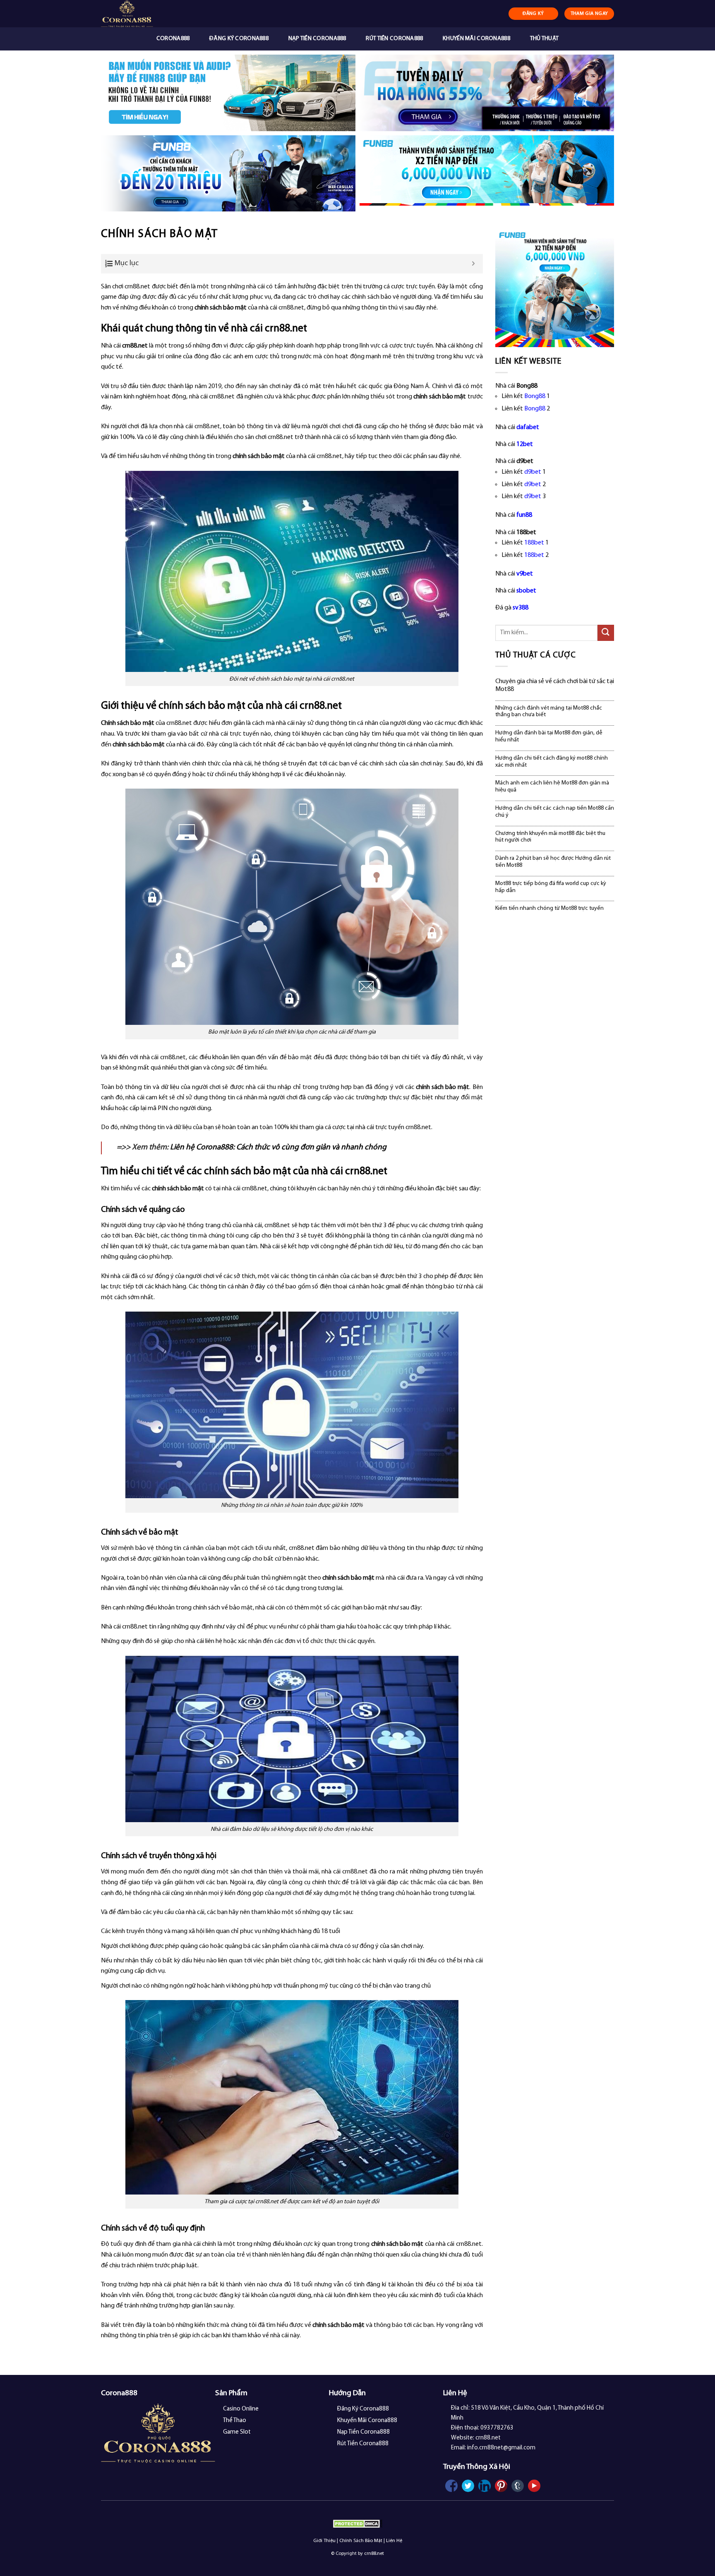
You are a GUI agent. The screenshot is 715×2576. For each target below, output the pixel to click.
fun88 (524, 515)
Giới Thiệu (324, 2541)
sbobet (526, 591)
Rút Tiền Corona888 (394, 39)
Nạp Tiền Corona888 (317, 39)
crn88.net (135, 346)
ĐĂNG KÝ (533, 14)
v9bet (525, 574)
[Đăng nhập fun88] (487, 174)
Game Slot (237, 2432)
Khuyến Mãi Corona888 (476, 39)
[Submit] (606, 633)
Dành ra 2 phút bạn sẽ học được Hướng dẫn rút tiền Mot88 (553, 862)
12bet (525, 444)
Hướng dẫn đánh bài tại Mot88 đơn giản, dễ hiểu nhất (549, 736)
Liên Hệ (394, 2541)
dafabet (528, 427)
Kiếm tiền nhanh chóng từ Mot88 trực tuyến (549, 908)
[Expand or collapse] (474, 264)
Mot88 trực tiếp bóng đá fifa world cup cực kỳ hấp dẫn (551, 887)
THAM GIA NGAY (589, 14)
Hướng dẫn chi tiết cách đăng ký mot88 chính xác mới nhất (552, 762)
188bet (534, 543)
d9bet (533, 472)
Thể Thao (235, 2421)
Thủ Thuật (545, 39)
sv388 (521, 608)
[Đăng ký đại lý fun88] (228, 93)
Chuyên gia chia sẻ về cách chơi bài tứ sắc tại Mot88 (555, 685)
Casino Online (241, 2409)
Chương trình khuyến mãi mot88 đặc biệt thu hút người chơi (550, 837)
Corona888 (173, 39)
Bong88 (535, 396)
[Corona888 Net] (145, 14)
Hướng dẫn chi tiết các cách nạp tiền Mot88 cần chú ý (555, 812)
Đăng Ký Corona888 (239, 39)
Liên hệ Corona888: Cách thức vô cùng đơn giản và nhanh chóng (278, 1148)
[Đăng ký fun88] (555, 288)
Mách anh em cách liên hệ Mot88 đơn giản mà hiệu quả (552, 787)
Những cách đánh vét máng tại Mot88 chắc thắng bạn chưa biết (549, 712)
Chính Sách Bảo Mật (361, 2541)
